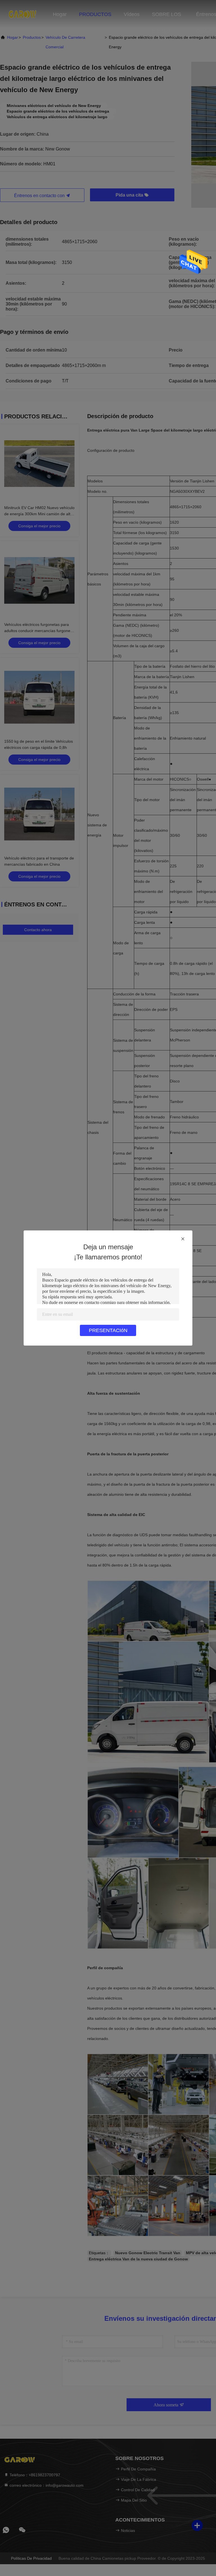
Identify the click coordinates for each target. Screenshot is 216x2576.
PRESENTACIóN (108, 1330)
